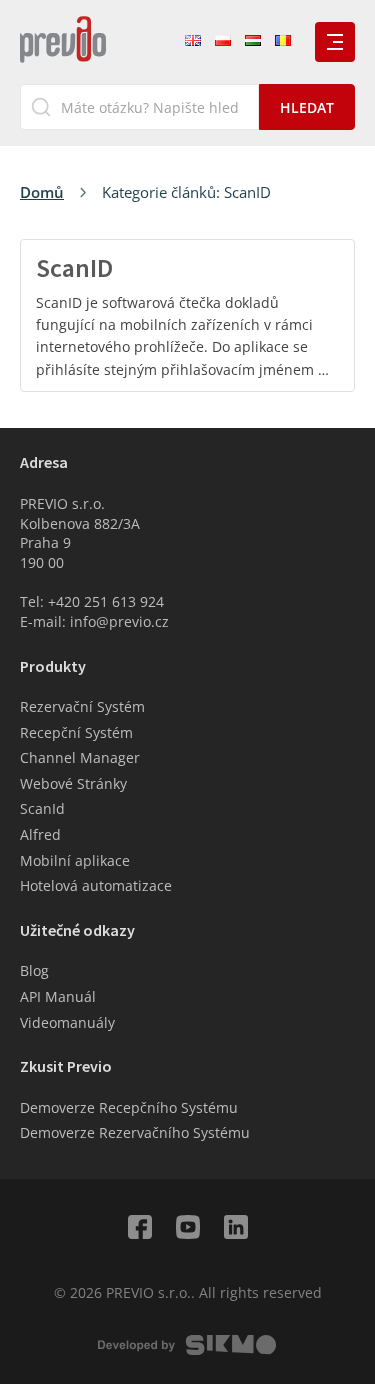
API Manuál (58, 996)
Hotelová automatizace (96, 885)
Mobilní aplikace (75, 860)
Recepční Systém (76, 732)
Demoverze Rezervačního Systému (135, 1132)
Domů (42, 192)
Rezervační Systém (82, 706)
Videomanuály (67, 1022)
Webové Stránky (73, 783)
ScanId (42, 808)
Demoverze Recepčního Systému (129, 1107)
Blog (34, 970)
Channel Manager (80, 757)
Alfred (40, 834)
